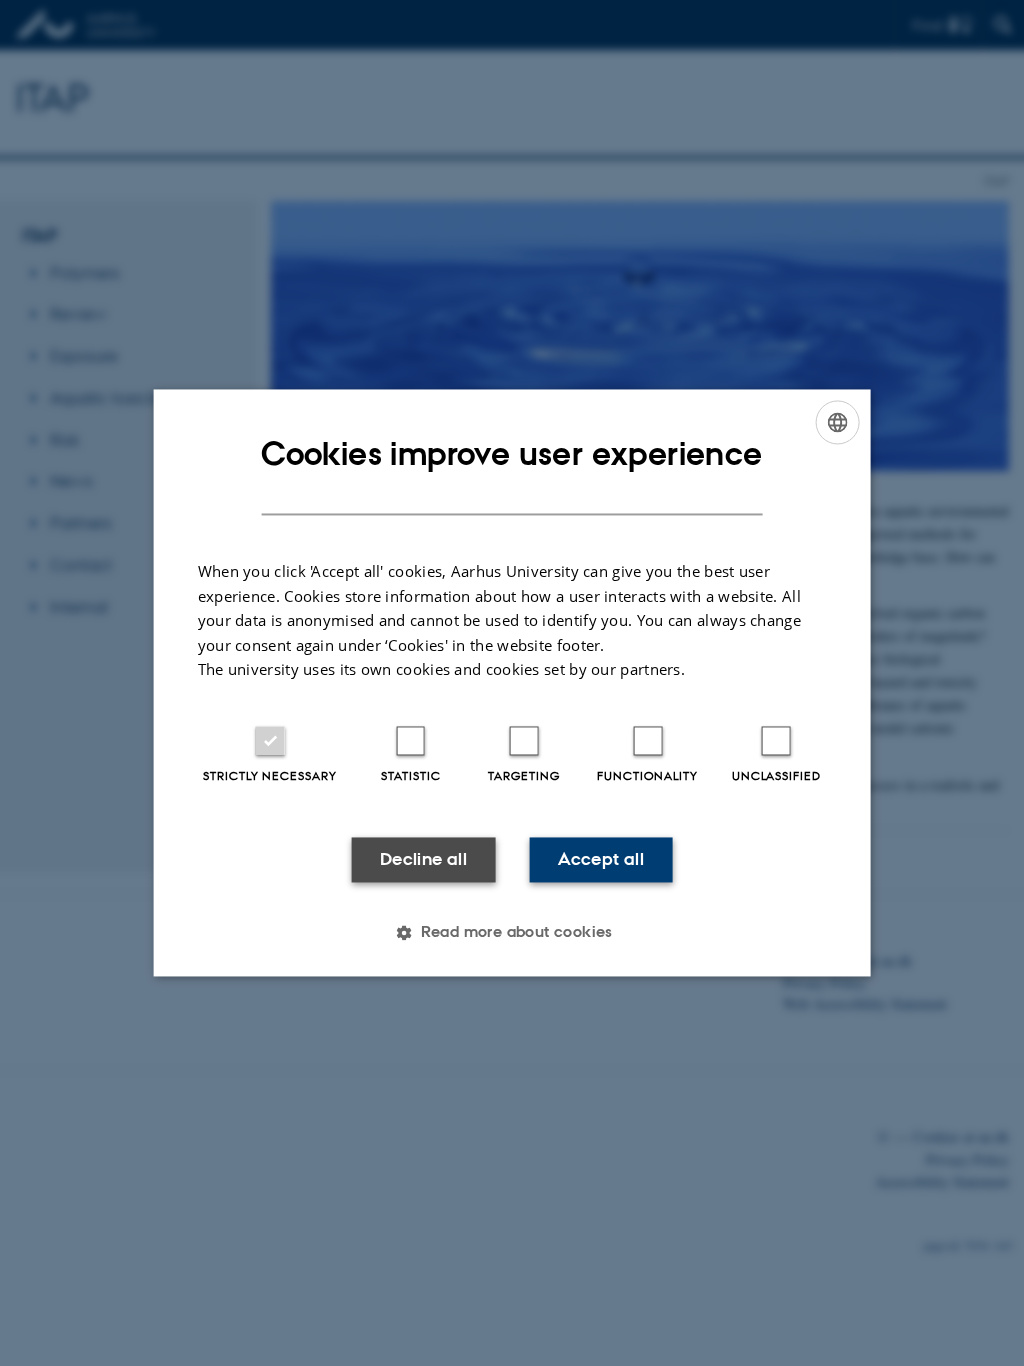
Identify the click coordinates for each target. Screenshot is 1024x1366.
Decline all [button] (423, 859)
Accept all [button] (601, 859)
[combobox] (837, 422)
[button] (512, 933)
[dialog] (512, 682)
